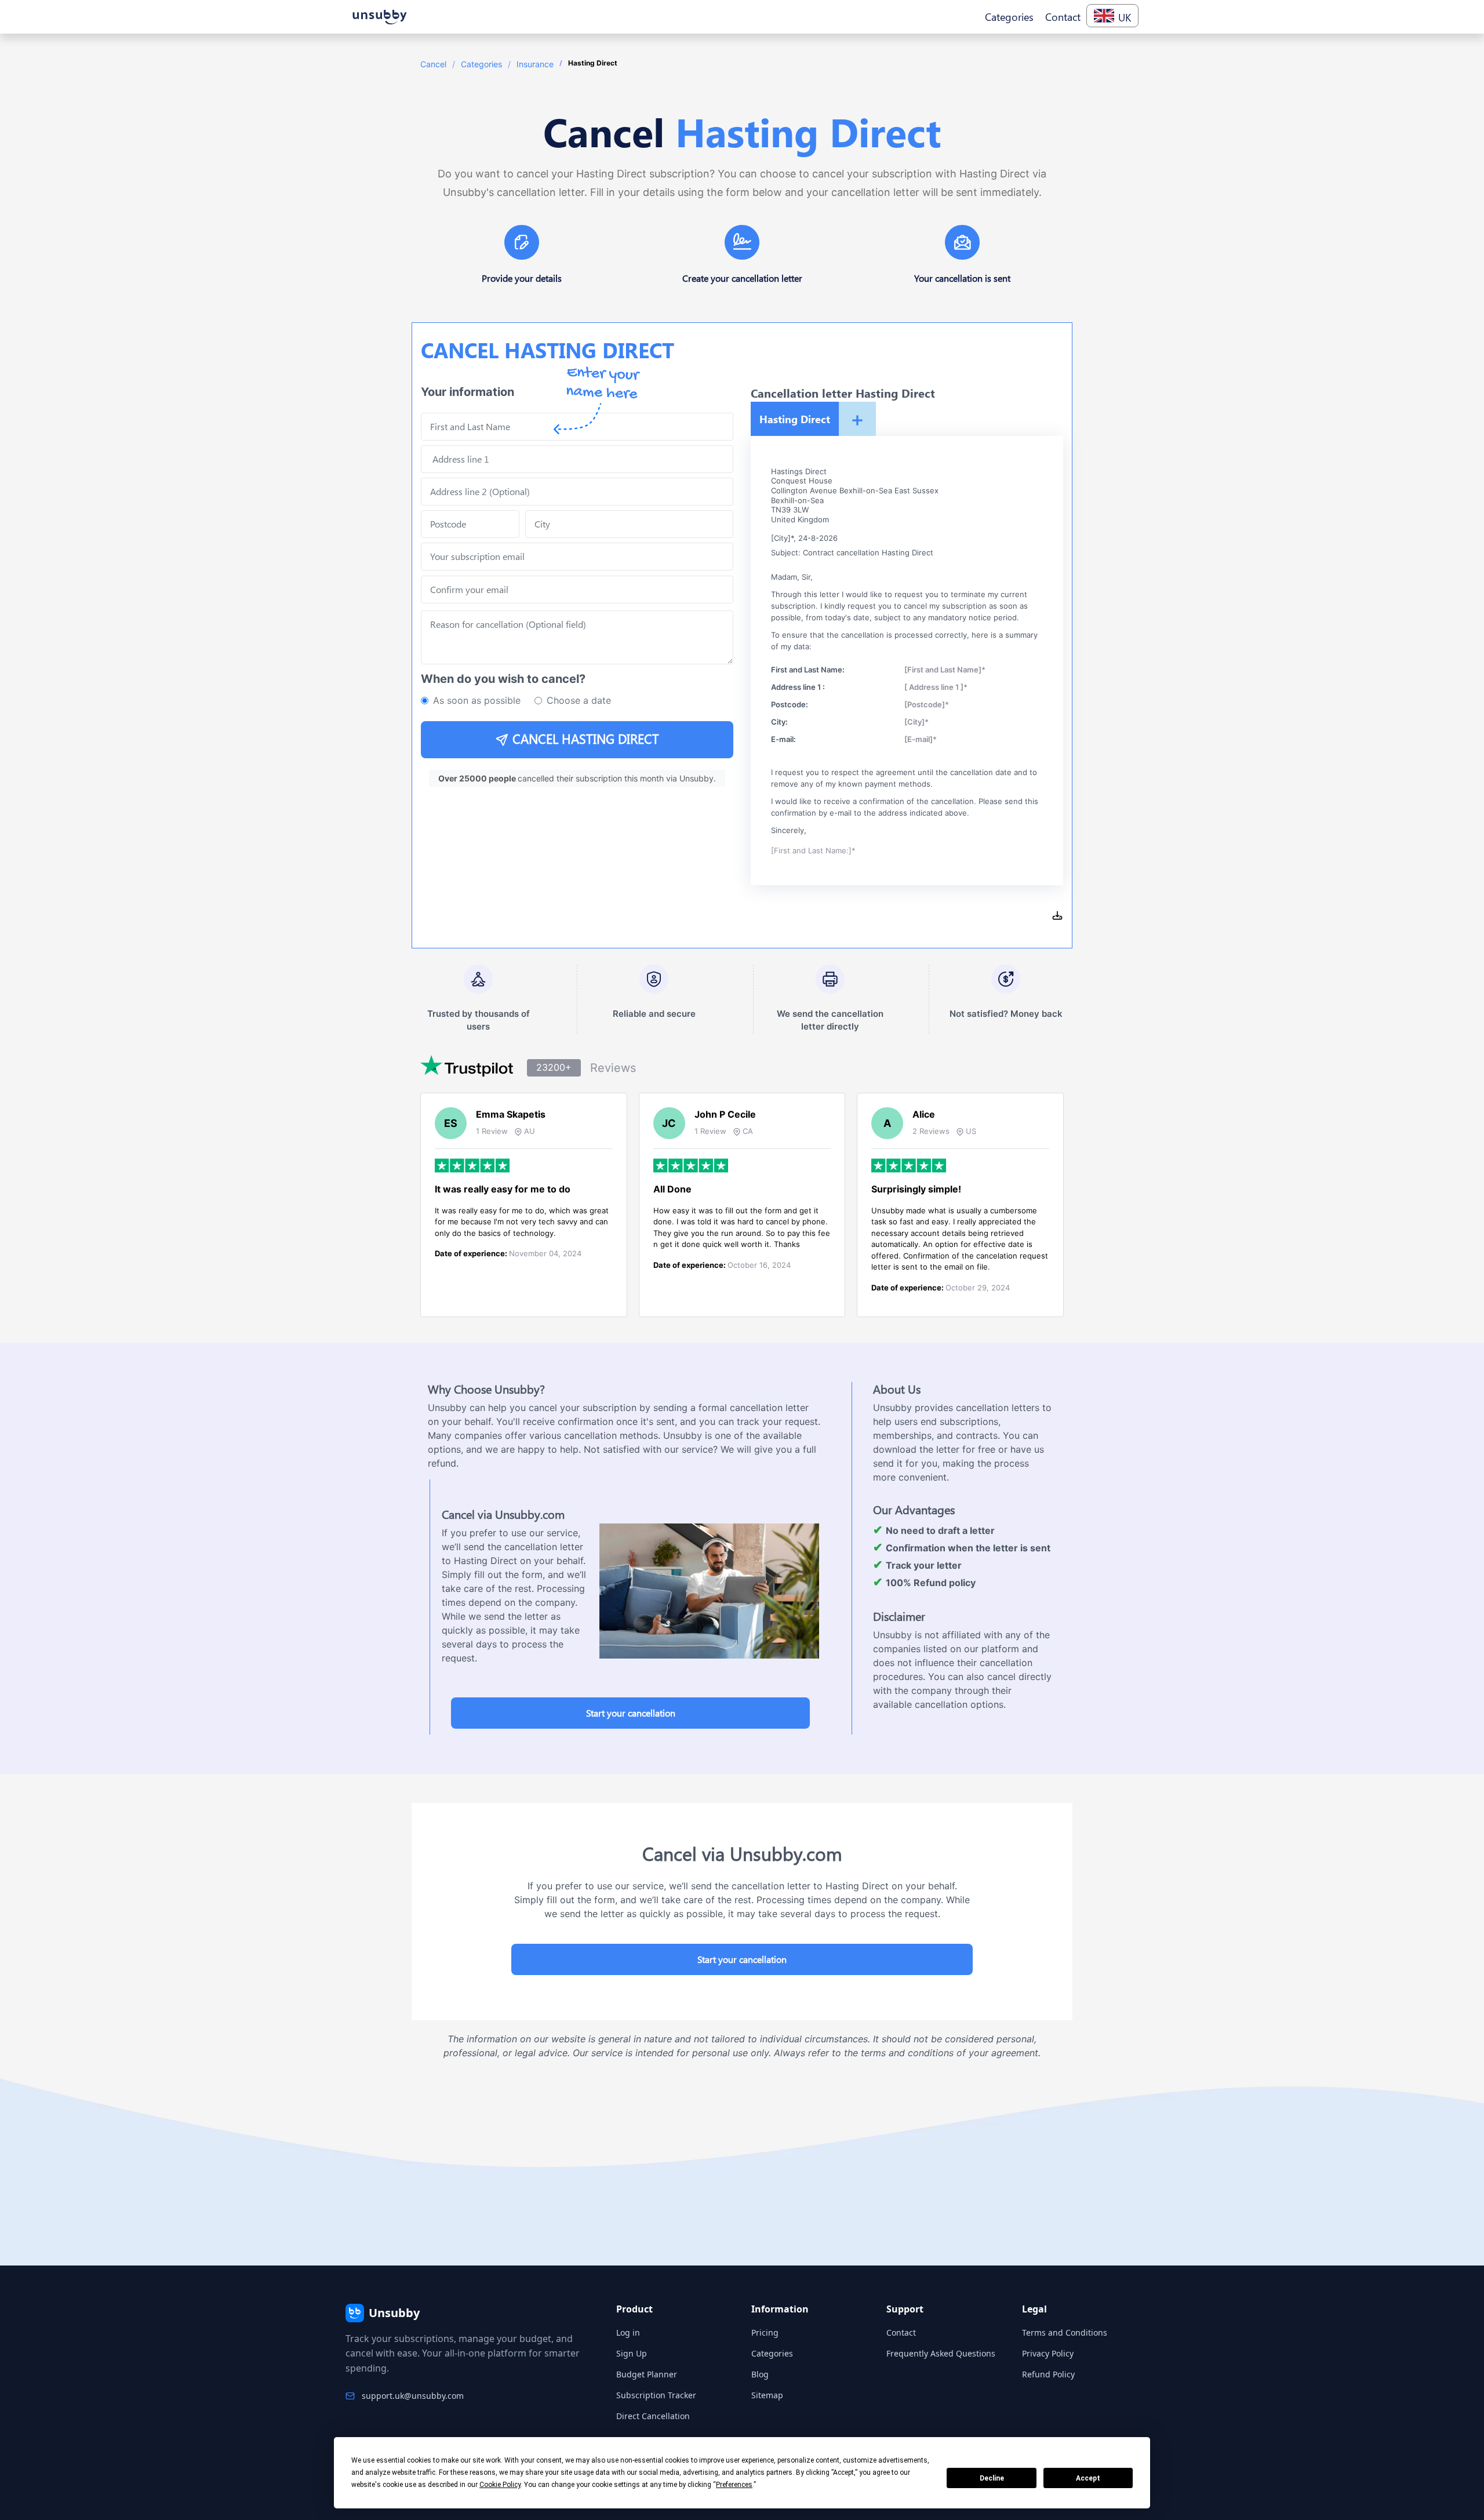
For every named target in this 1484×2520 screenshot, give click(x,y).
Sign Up (632, 2353)
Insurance (535, 64)
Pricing (765, 2332)
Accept (1088, 2478)
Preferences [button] (734, 2485)
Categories (481, 64)
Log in (628, 2332)
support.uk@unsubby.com (413, 2396)
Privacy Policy (1048, 2353)
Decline (992, 2478)
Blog (760, 2374)
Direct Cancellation (653, 2416)
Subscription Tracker (656, 2395)
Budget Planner (647, 2374)
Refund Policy (1048, 2374)
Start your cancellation (631, 1713)
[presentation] (577, 590)
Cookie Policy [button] (500, 2485)
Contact (901, 2332)
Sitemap (767, 2395)
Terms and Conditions (1065, 2332)
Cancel (433, 64)
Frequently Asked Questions (941, 2353)
